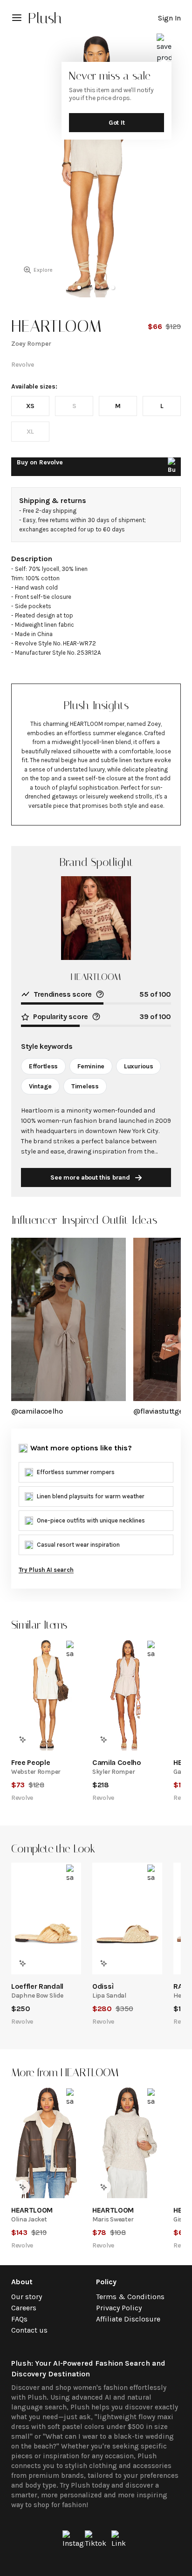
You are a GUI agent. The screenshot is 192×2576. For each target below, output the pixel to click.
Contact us (29, 2330)
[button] (79, 288)
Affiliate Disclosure (128, 2319)
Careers (24, 2308)
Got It (117, 123)
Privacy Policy (119, 2308)
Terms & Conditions (130, 2297)
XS (30, 406)
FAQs (19, 2319)
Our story (27, 2297)
